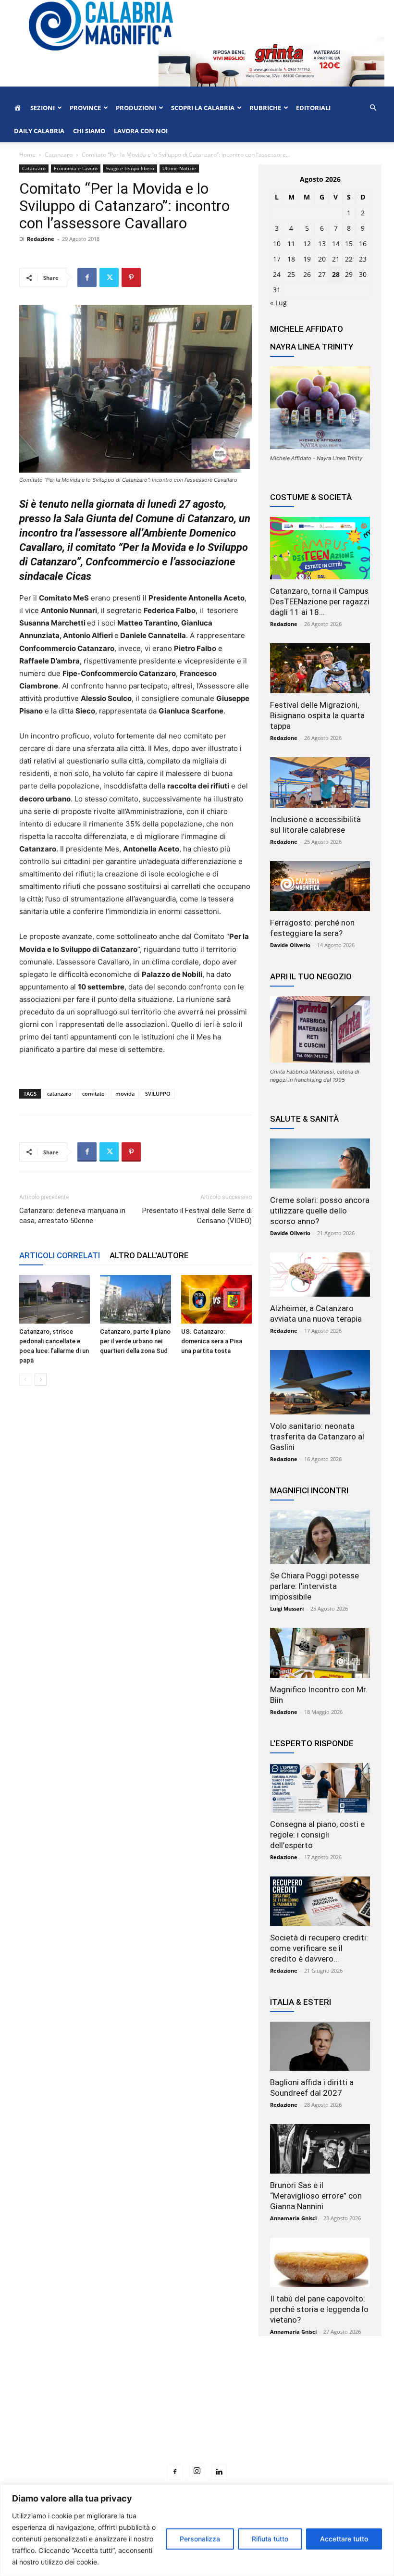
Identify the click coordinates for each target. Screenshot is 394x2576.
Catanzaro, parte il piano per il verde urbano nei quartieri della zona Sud (135, 1341)
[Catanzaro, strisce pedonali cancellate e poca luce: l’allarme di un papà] (55, 1299)
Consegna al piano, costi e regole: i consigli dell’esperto (317, 1835)
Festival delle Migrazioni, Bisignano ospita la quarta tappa (317, 715)
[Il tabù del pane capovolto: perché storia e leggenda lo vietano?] (320, 2262)
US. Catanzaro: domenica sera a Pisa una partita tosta (212, 1341)
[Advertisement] (197, 2418)
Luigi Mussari (287, 1608)
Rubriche (265, 108)
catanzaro (59, 1094)
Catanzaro (59, 155)
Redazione (41, 239)
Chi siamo (89, 131)
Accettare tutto (344, 2539)
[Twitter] (109, 277)
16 (363, 244)
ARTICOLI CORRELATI (60, 1255)
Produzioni (136, 108)
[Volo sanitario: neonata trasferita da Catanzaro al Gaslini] (320, 1382)
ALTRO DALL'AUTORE (149, 1255)
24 (277, 274)
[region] (197, 2530)
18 (291, 259)
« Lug (278, 303)
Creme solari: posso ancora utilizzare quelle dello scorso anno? (320, 1211)
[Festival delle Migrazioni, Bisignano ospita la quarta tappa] (320, 668)
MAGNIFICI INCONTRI (309, 1490)
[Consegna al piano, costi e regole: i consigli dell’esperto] (320, 1788)
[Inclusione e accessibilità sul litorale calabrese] (320, 782)
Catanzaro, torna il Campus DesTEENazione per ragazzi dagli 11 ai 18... (320, 601)
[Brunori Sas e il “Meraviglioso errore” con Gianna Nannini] (320, 2149)
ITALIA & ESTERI (301, 2002)
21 (336, 259)
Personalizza (200, 2539)
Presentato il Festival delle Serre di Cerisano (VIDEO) (197, 1216)
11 (291, 244)
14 (336, 244)
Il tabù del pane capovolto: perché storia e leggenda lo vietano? (319, 2309)
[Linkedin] (219, 2472)
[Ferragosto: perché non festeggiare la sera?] (320, 886)
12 (307, 244)
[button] (373, 108)
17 (277, 259)
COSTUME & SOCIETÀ (311, 497)
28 (336, 274)
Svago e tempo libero (130, 168)
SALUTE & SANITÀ (304, 1119)
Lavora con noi (141, 131)
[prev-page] (25, 1380)
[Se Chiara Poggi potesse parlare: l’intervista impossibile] (320, 1537)
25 (291, 274)
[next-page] (41, 1380)
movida (125, 1094)
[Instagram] (197, 2471)
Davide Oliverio (290, 945)
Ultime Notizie (179, 168)
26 (307, 274)
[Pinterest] (131, 277)
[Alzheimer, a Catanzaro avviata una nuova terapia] (320, 1275)
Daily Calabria (39, 131)
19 (307, 259)
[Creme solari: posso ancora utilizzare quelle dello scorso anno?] (320, 1163)
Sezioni (43, 108)
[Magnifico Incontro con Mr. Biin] (320, 1653)
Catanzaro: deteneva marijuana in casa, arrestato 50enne (72, 1216)
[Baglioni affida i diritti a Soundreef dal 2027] (320, 2046)
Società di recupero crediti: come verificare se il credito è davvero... (319, 1948)
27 (322, 274)
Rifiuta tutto (270, 2539)
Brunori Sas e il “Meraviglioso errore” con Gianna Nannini (316, 2196)
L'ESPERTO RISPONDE (312, 1743)
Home (27, 155)
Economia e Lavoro (76, 168)
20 (322, 259)
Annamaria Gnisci (293, 2218)
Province (85, 108)
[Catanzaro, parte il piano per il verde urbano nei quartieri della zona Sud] (135, 1299)
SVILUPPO (158, 1094)
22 (349, 259)
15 (349, 244)
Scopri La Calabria (203, 108)
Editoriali (313, 108)
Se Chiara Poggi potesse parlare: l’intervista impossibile (314, 1586)
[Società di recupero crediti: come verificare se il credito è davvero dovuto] (320, 1901)
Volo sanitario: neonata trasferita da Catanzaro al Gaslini (317, 1437)
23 (363, 259)
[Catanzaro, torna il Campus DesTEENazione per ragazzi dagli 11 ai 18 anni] (320, 548)
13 (322, 244)
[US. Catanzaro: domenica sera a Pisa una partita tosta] (216, 1299)
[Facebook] (87, 277)
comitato (93, 1094)
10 (277, 244)
